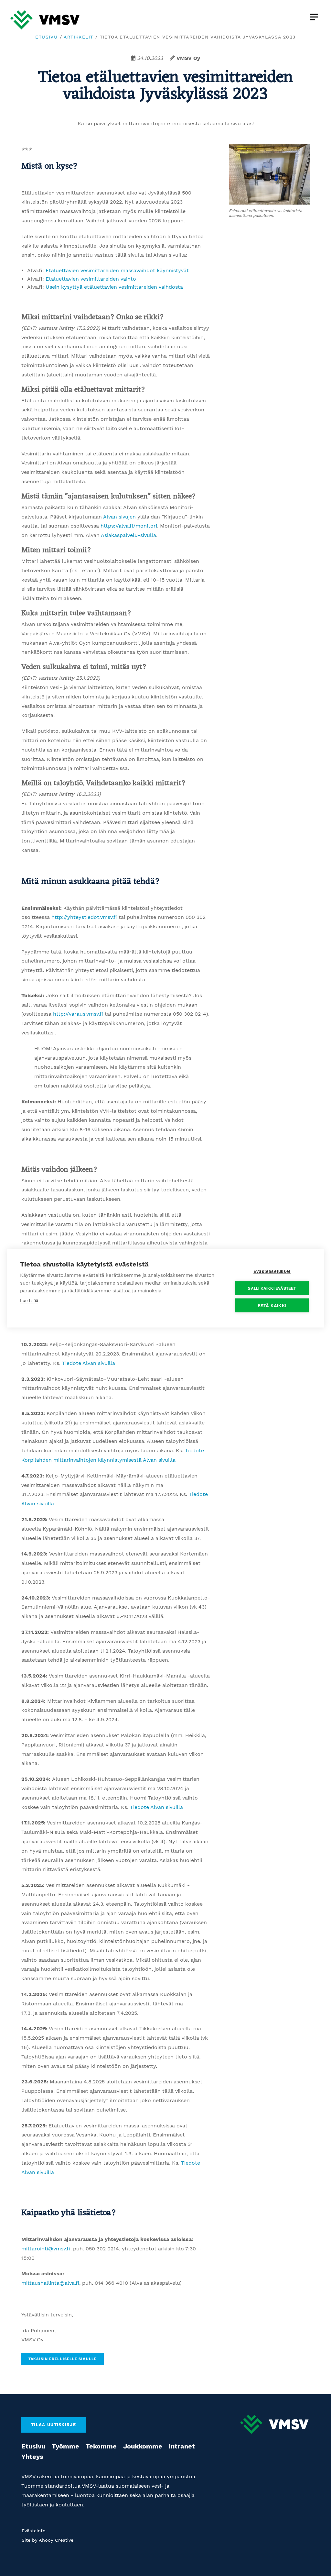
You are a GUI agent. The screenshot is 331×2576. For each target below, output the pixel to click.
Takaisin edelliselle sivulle (63, 2359)
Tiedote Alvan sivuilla (89, 1363)
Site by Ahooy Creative (48, 2540)
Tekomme (101, 2446)
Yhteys (32, 2457)
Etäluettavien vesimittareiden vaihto (91, 279)
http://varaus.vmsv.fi (78, 1014)
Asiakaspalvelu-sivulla (128, 535)
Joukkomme (143, 2446)
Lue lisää (29, 1300)
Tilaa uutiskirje (53, 2425)
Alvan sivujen (119, 517)
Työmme (65, 2446)
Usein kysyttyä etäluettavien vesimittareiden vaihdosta (114, 287)
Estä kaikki (272, 1305)
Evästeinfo (34, 2531)
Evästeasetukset (272, 1271)
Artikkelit (78, 37)
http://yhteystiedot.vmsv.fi (84, 917)
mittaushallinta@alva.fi (50, 2283)
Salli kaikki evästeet (272, 1288)
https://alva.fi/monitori (129, 526)
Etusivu (46, 37)
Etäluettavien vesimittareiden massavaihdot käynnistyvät (117, 270)
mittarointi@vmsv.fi (46, 2249)
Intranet (182, 2446)
